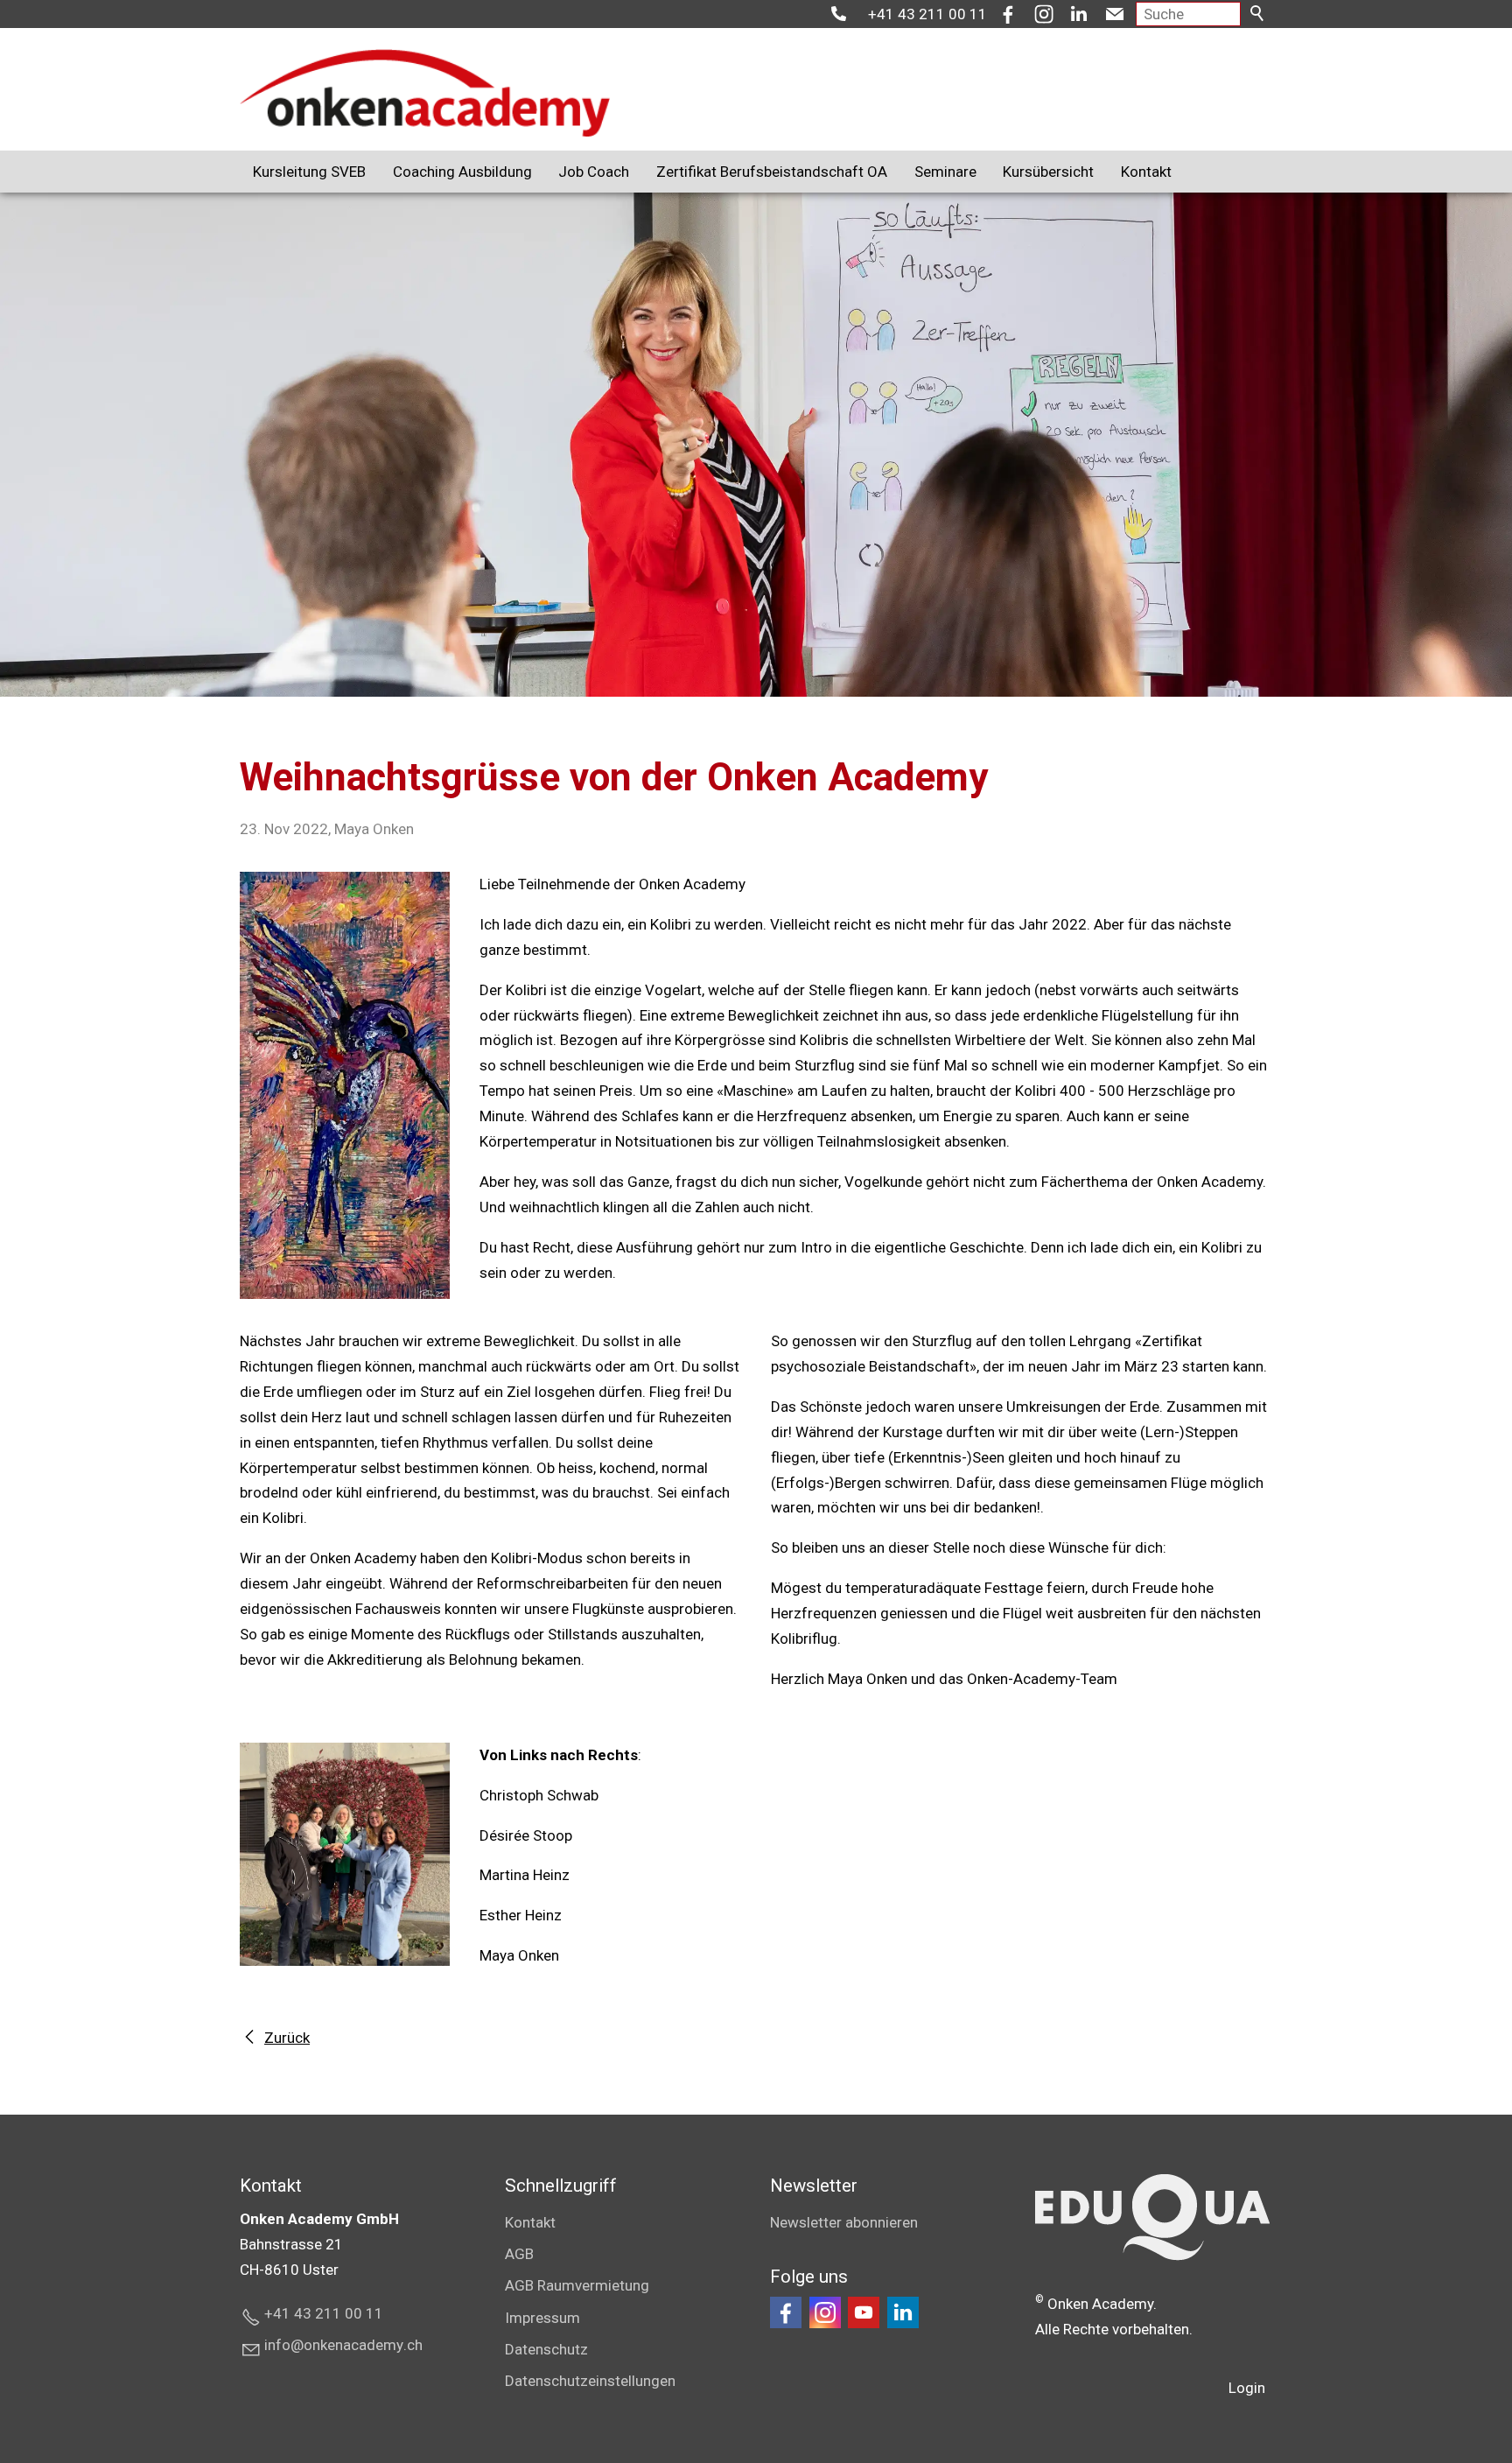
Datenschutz (546, 2349)
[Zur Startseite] (425, 93)
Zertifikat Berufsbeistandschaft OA (772, 172)
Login (1247, 2388)
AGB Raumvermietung (577, 2285)
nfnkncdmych (345, 2345)
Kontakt (1146, 172)
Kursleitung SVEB (309, 172)
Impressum (542, 2318)
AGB (519, 2254)
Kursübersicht (1048, 172)
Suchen (1258, 14)
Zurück (287, 2038)
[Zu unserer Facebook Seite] (786, 2312)
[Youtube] (864, 2312)
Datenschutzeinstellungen (590, 2381)
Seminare (945, 172)
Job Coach (594, 172)
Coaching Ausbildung (462, 172)
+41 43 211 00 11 (927, 14)
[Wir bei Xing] (903, 2312)
